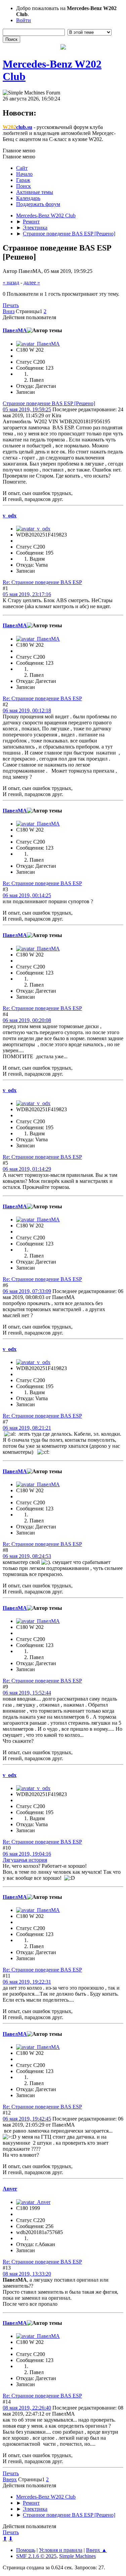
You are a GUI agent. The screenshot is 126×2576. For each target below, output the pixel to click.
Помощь (26, 2550)
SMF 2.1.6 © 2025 (36, 2556)
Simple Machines (77, 2556)
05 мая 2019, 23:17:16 (27, 594)
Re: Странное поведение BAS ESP (42, 582)
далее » (32, 282)
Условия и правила (61, 2550)
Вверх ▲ (96, 2550)
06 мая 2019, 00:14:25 (27, 895)
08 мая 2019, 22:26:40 (27, 2408)
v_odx (10, 516)
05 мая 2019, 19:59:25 (27, 409)
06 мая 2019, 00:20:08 (27, 1020)
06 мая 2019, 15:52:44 (27, 1693)
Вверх (10, 2479)
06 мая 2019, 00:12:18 (27, 710)
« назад (11, 282)
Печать (11, 305)
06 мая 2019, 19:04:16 (27, 1854)
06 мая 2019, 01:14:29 (27, 1169)
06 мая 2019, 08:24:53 (27, 1556)
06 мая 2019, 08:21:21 (27, 1428)
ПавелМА (15, 330)
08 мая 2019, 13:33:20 (27, 2274)
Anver (10, 2189)
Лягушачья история (25, 1860)
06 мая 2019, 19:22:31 (27, 1982)
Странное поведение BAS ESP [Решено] (49, 403)
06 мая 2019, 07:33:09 (27, 1291)
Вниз (9, 311)
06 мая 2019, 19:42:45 (27, 2119)
